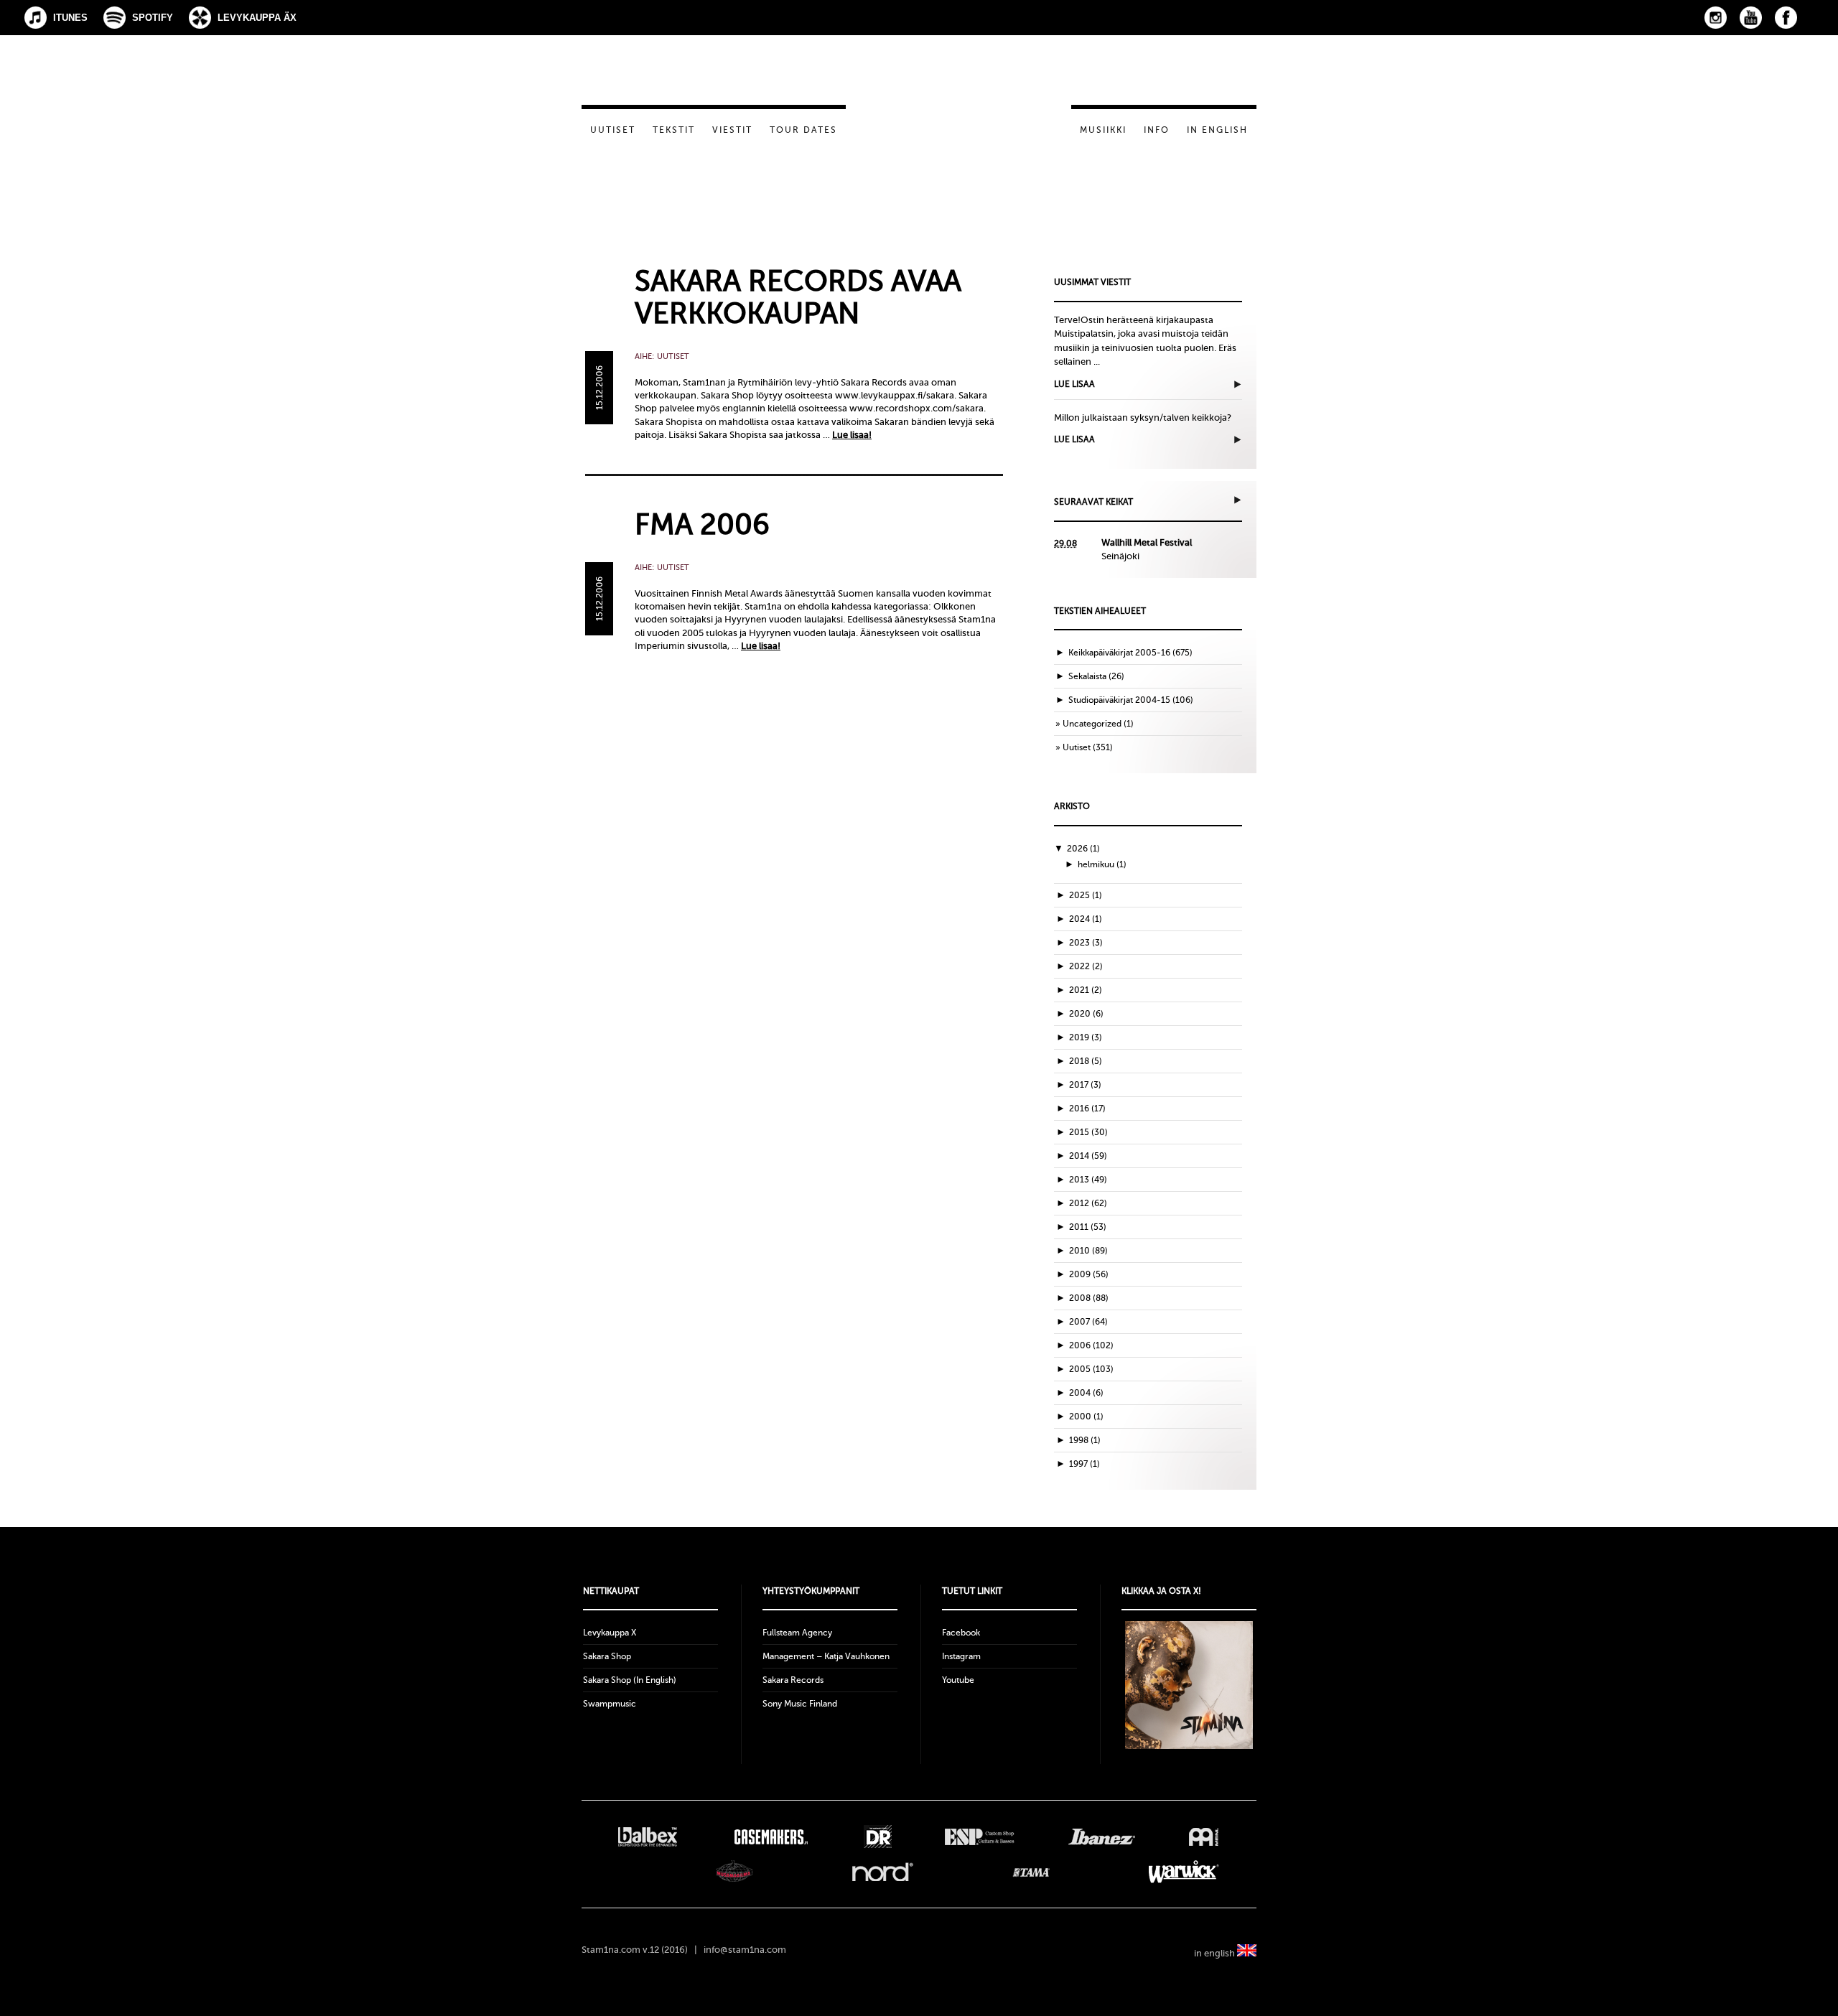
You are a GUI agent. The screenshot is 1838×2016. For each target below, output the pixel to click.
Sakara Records (793, 1680)
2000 (1086, 1417)
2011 (1088, 1227)
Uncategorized (1092, 724)
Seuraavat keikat (1093, 502)
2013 (1088, 1180)
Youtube (958, 1680)
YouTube (1751, 18)
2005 (1091, 1369)
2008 (1089, 1298)
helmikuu (1102, 864)
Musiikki (1103, 130)
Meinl (1204, 1837)
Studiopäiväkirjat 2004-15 (1119, 700)
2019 (1086, 1037)
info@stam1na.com (745, 1950)
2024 (1086, 919)
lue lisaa (1074, 384)
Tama (1031, 1872)
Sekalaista (1087, 676)
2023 (1086, 943)
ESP (980, 1837)
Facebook (1786, 18)
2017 (1085, 1085)
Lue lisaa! (852, 435)
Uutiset (613, 130)
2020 (1086, 1014)
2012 (1088, 1203)
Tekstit (674, 130)
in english (1216, 1953)
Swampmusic (610, 1704)
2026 (1083, 849)
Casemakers (770, 1837)
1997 (1084, 1464)
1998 (1085, 1440)
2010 (1088, 1251)
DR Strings (877, 1837)
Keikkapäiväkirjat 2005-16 (1119, 653)
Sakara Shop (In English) (630, 1680)
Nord (883, 1872)
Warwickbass (1184, 1872)
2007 (1088, 1322)
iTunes (70, 18)
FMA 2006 (702, 524)
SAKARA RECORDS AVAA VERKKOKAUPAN (798, 297)
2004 (1086, 1393)
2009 (1089, 1274)
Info (1157, 130)
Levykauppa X (610, 1633)
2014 (1088, 1156)
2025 (1086, 895)
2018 (1086, 1061)
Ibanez (1102, 1837)
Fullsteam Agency (797, 1633)
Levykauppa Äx (257, 18)
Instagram (1716, 18)
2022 (1086, 966)
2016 (1087, 1109)
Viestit (732, 130)
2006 (1091, 1345)
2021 (1086, 990)
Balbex (648, 1837)
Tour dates (803, 130)
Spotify (153, 18)
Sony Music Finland (800, 1704)
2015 (1088, 1132)
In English (1217, 130)
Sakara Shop (607, 1656)
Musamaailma (734, 1872)
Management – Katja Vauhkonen (826, 1656)
